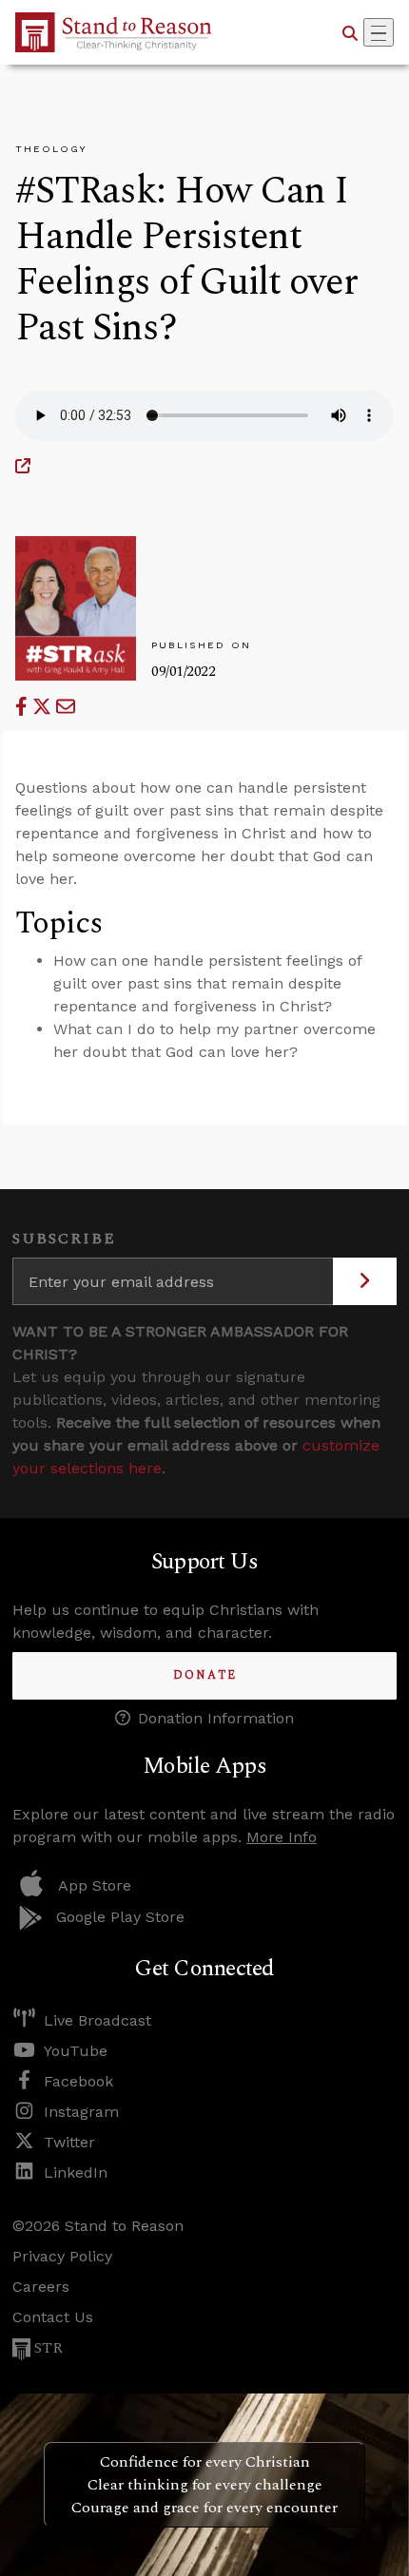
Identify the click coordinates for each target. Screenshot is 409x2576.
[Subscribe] (365, 1281)
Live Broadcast (97, 2020)
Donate (205, 1675)
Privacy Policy (62, 2256)
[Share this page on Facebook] (24, 707)
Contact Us (53, 2317)
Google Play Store (120, 1917)
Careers (41, 2287)
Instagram (81, 2112)
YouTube (76, 2051)
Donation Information (216, 1718)
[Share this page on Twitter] (44, 707)
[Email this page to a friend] (66, 707)
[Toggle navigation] (379, 32)
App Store (95, 1885)
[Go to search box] (350, 32)
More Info (282, 1837)
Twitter (69, 2142)
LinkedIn (76, 2172)
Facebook (78, 2081)
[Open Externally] (23, 466)
